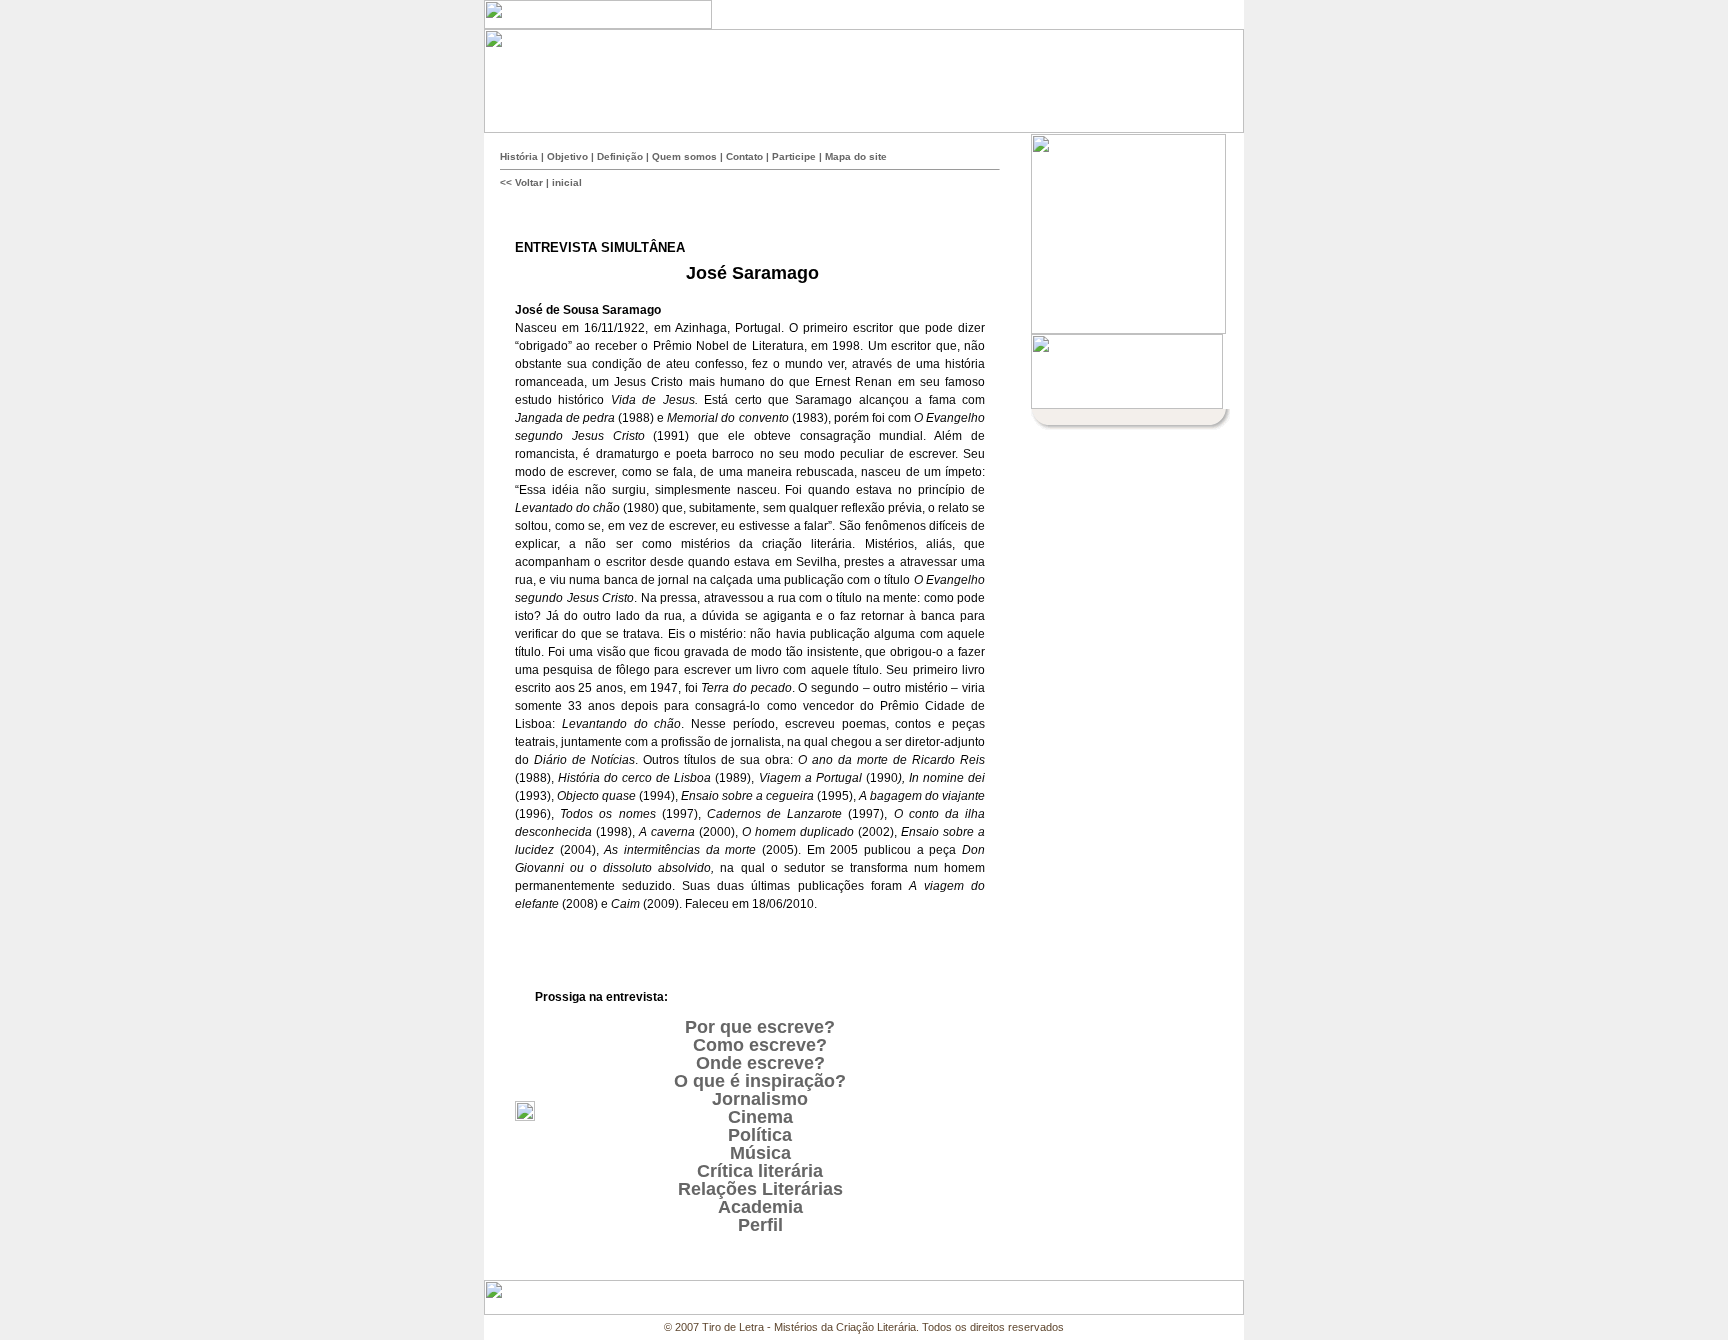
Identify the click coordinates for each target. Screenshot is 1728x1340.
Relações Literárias (760, 1189)
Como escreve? (760, 1045)
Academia (760, 1207)
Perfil (760, 1225)
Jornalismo (760, 1099)
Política (760, 1135)
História (519, 156)
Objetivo (567, 156)
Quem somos (684, 156)
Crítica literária (760, 1171)
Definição (620, 156)
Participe (794, 156)
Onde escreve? (760, 1063)
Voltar (529, 182)
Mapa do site (856, 156)
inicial (567, 182)
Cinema (760, 1117)
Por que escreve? (760, 1027)
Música (760, 1153)
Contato (744, 156)
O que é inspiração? (760, 1081)
